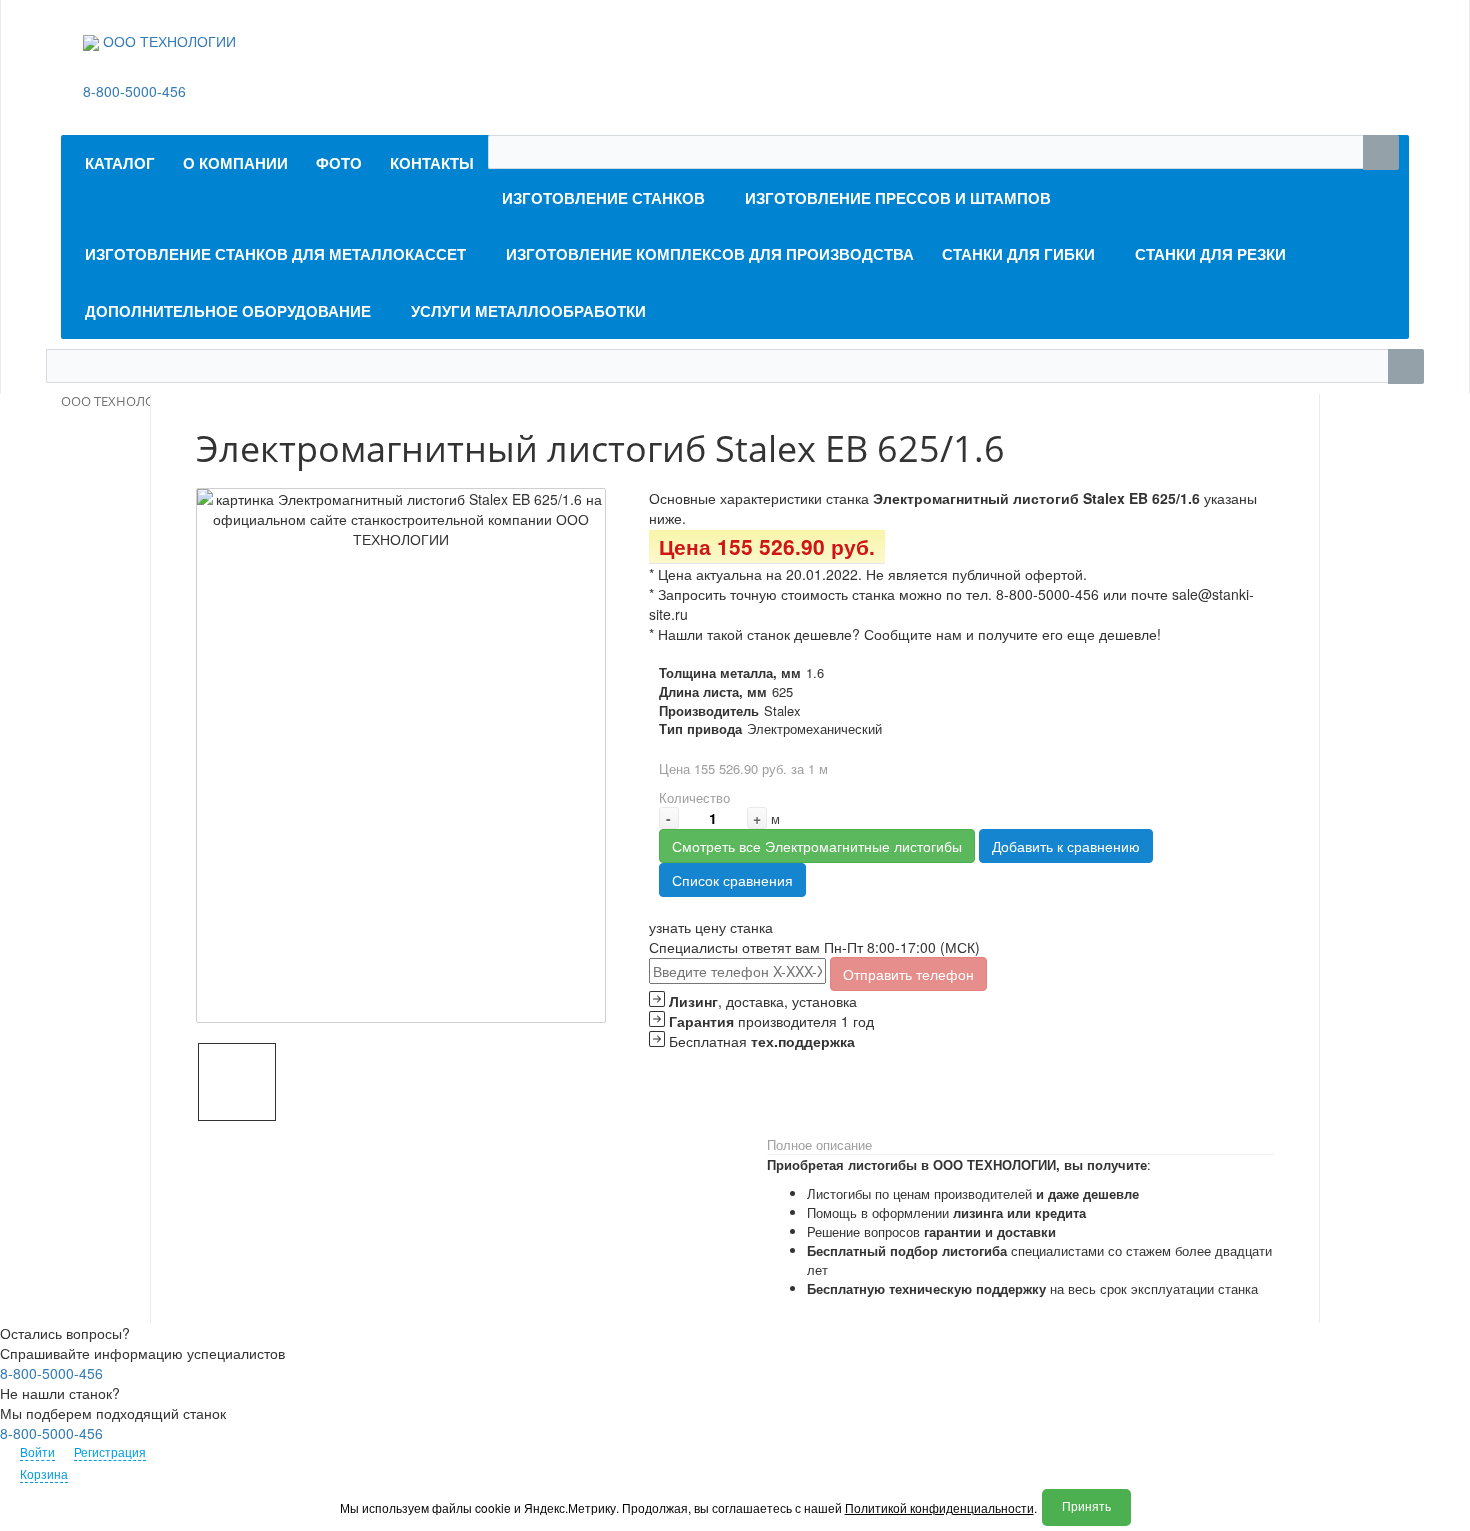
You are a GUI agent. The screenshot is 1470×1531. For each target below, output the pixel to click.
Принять (1086, 1507)
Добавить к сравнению (1066, 846)
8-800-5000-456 (134, 91)
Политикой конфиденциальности (939, 1507)
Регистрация (110, 1451)
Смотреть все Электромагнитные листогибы (817, 846)
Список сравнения (732, 880)
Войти (37, 1451)
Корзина (44, 1473)
